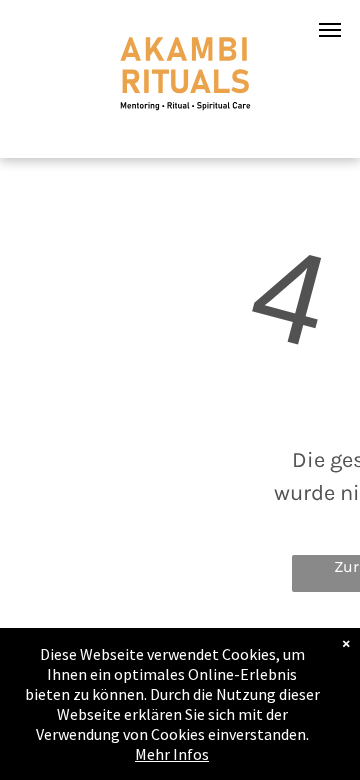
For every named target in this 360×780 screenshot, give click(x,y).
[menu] (330, 30)
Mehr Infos (172, 754)
